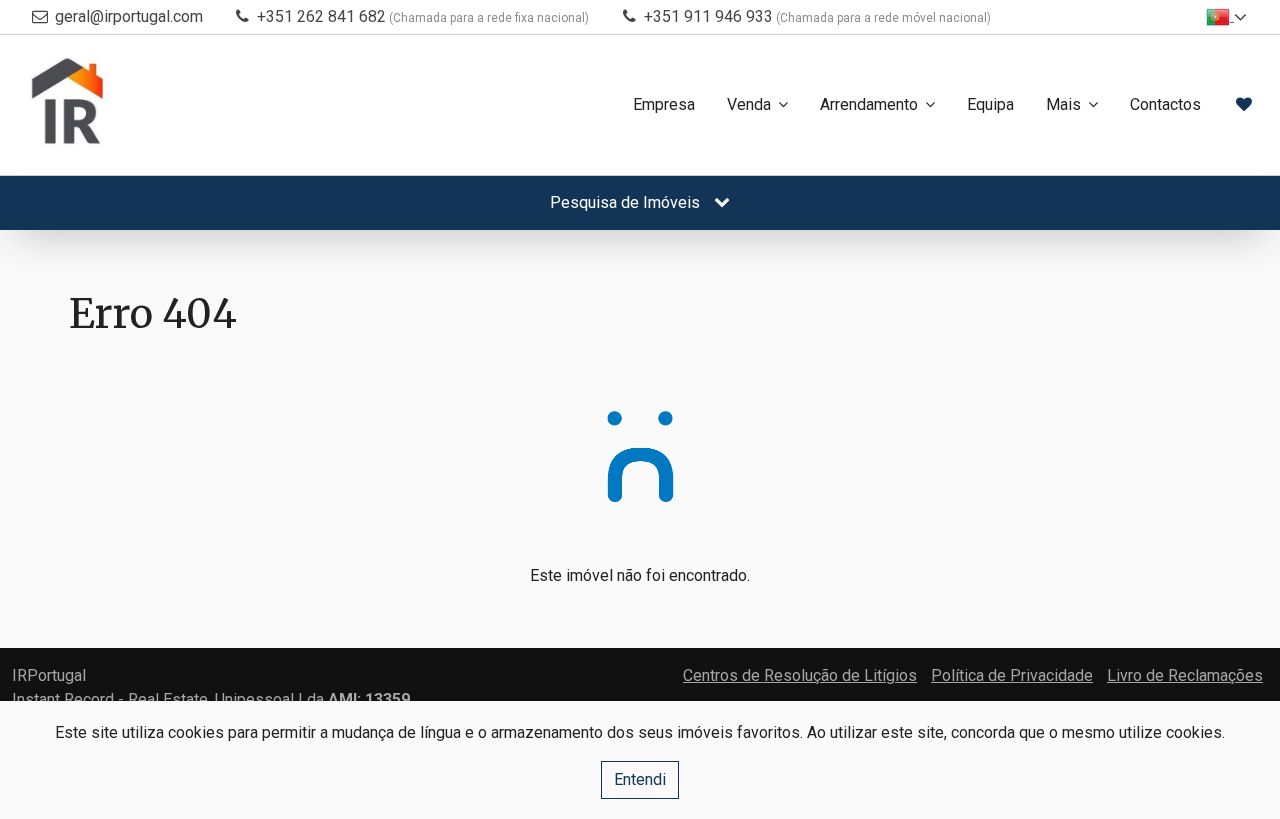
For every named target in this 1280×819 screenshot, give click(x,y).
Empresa (664, 104)
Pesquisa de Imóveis (627, 202)
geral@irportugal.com (129, 16)
